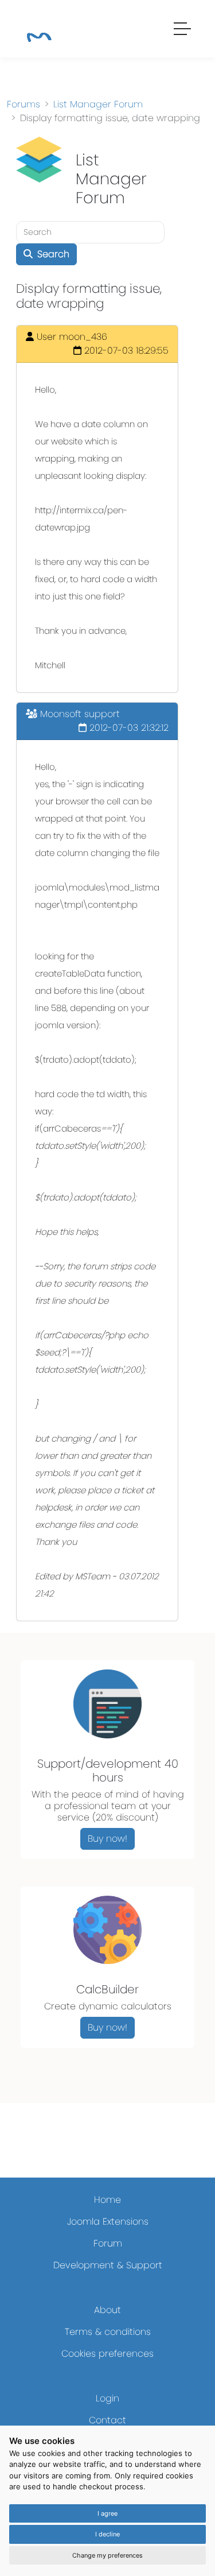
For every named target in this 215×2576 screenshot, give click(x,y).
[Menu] (183, 30)
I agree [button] (107, 2513)
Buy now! (107, 1839)
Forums (24, 104)
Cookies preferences (107, 2354)
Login (107, 2398)
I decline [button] (107, 2534)
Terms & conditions (108, 2332)
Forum (108, 2243)
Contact (107, 2420)
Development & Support (108, 2265)
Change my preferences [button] (107, 2555)
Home (107, 2200)
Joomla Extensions (108, 2221)
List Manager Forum (98, 104)
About (107, 2310)
